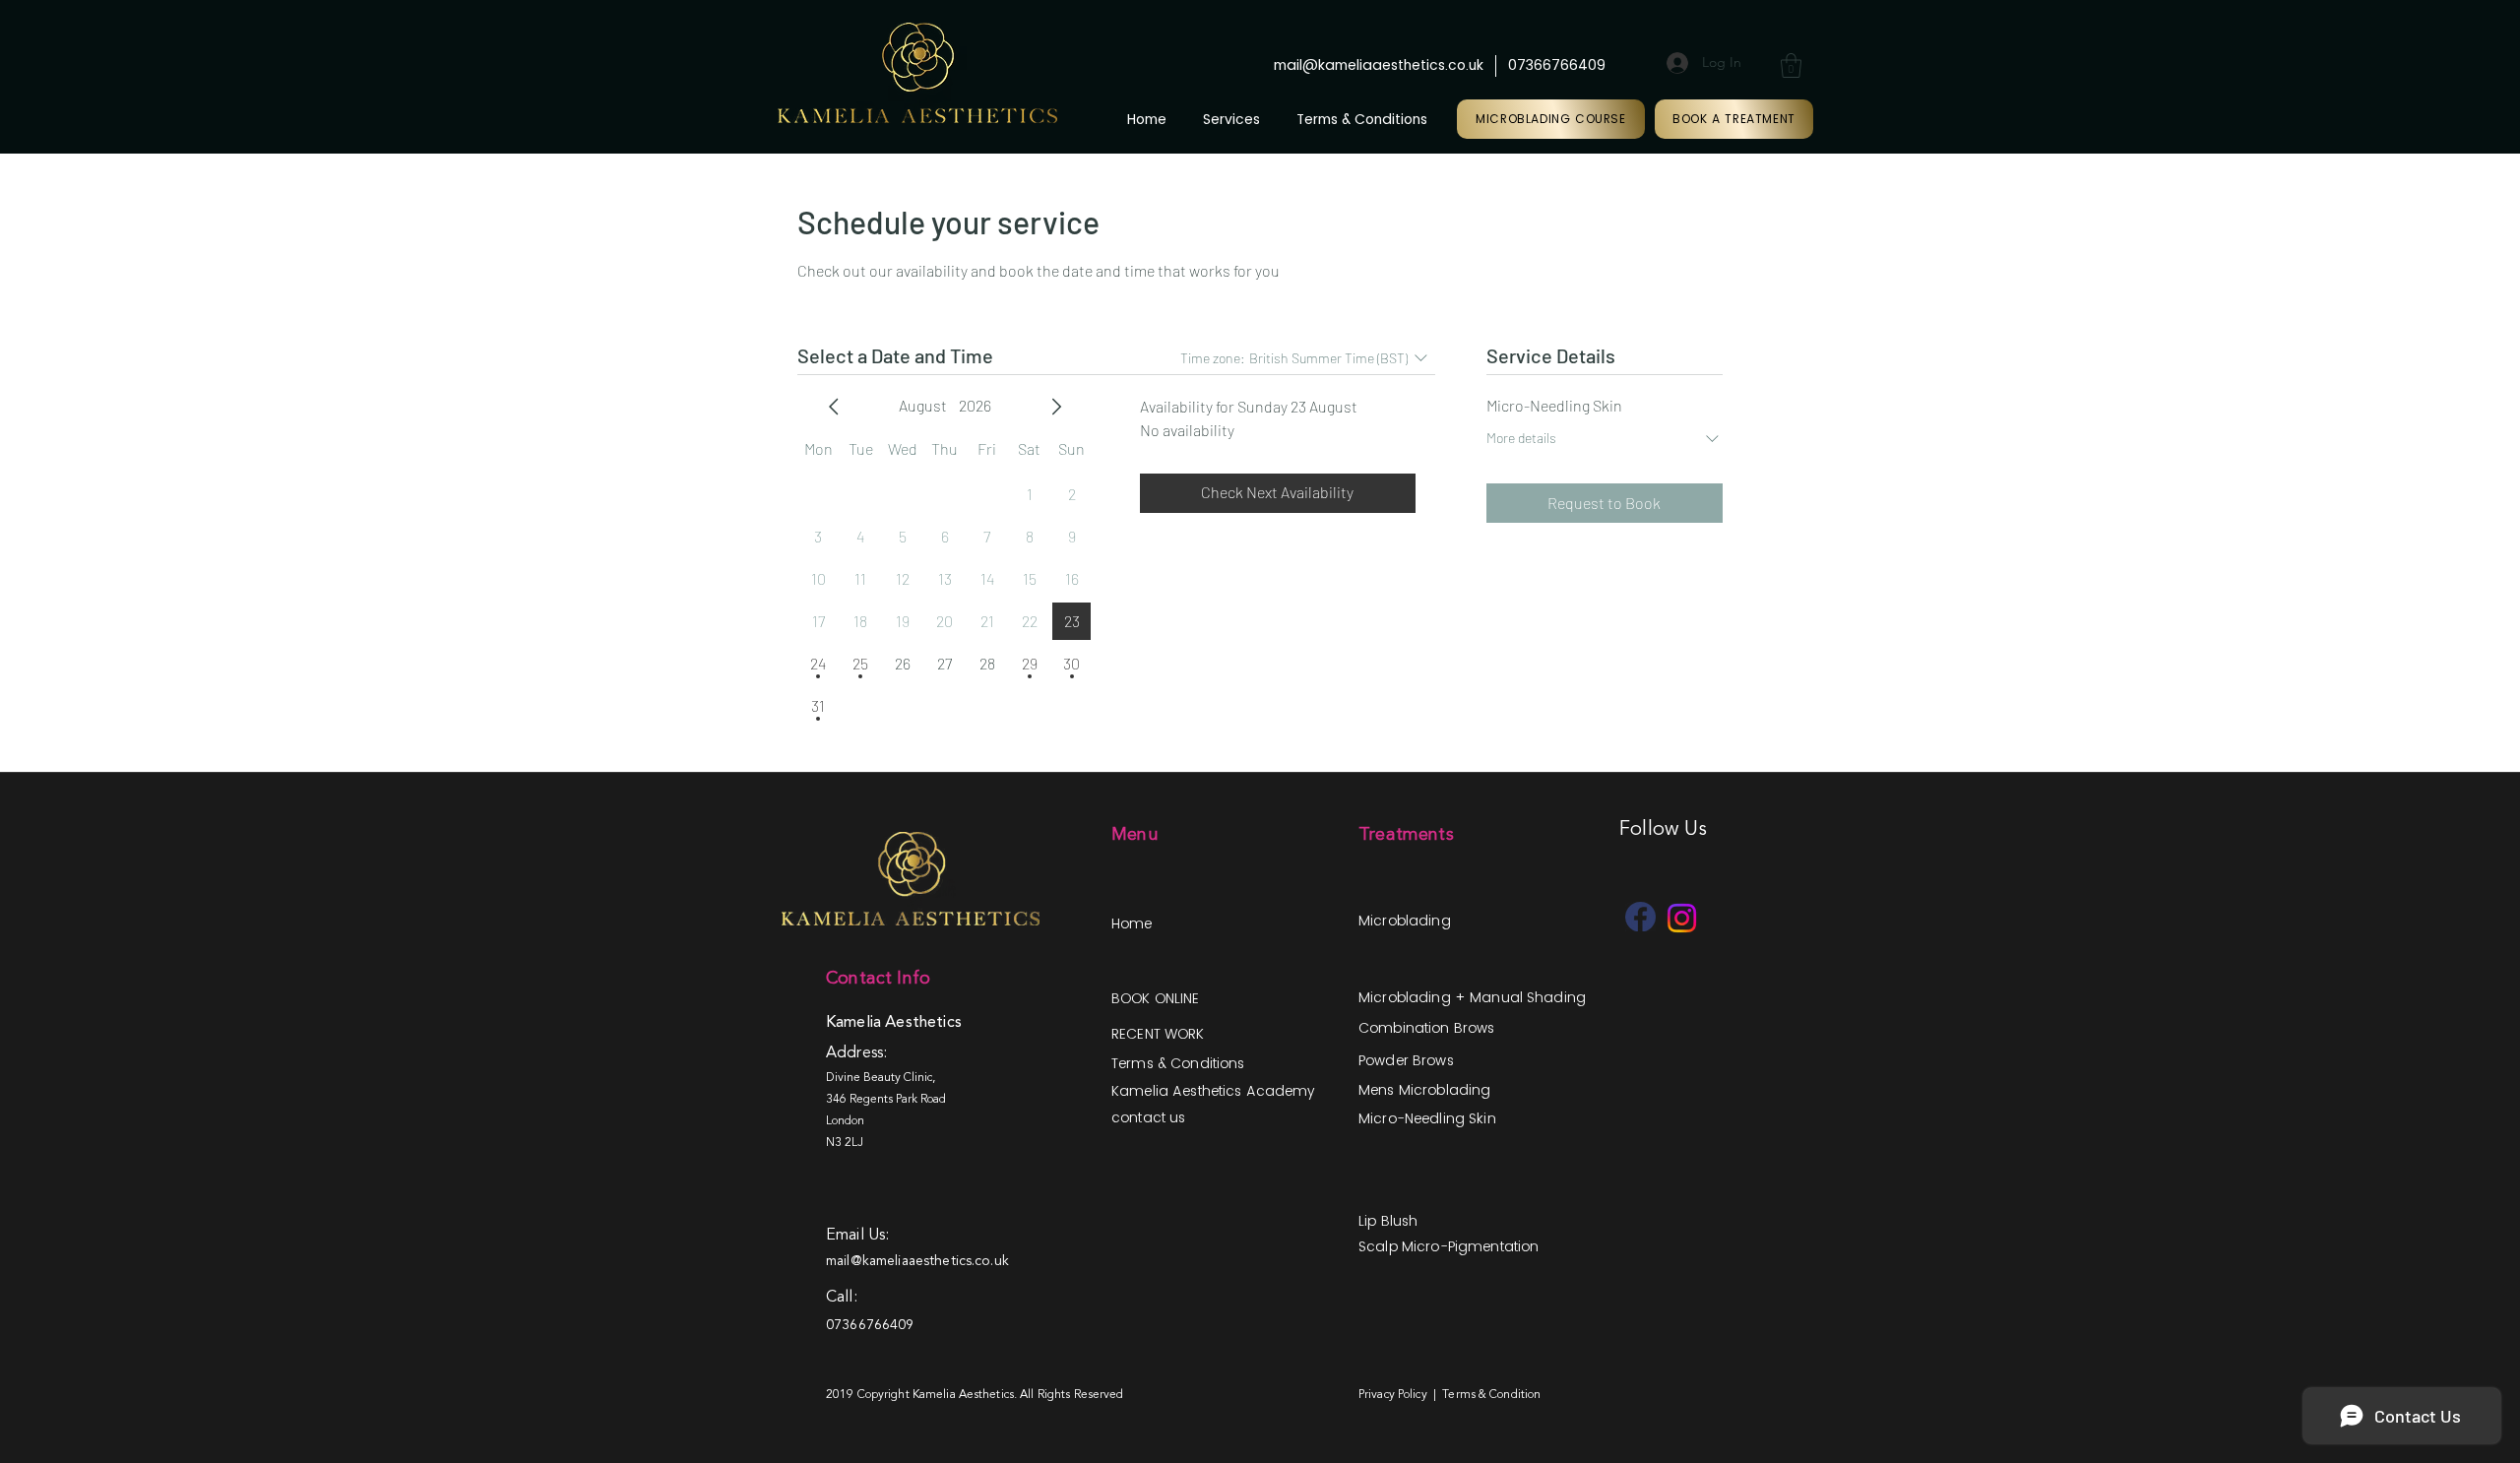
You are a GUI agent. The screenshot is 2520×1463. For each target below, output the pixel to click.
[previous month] (834, 407)
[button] (1791, 65)
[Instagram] (1682, 918)
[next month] (1056, 407)
